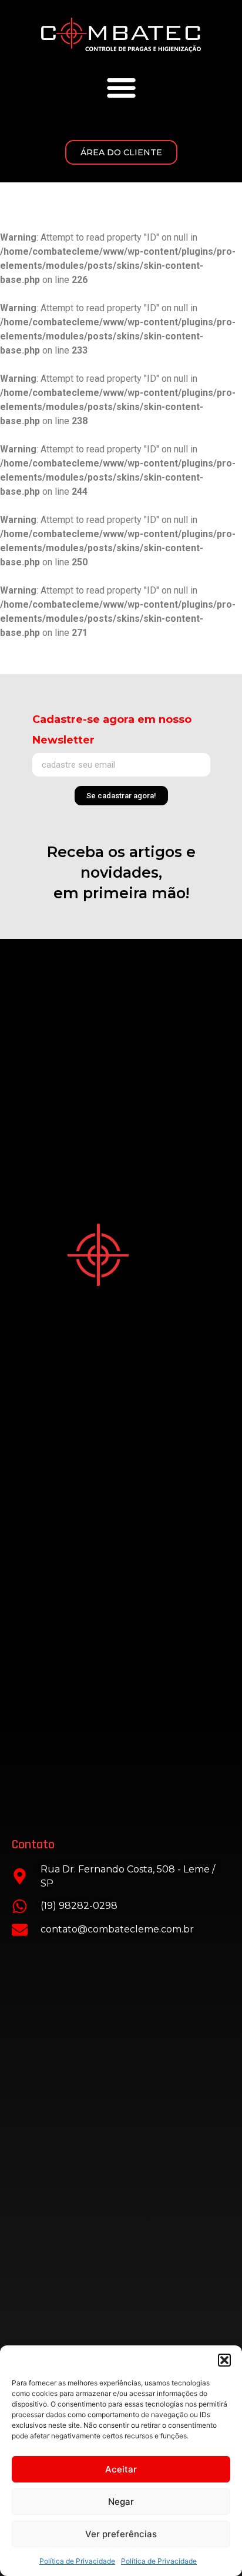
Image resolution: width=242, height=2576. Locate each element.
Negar (121, 2502)
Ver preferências (121, 2534)
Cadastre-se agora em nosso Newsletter (112, 730)
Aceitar (121, 2469)
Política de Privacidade (77, 2561)
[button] (224, 2360)
